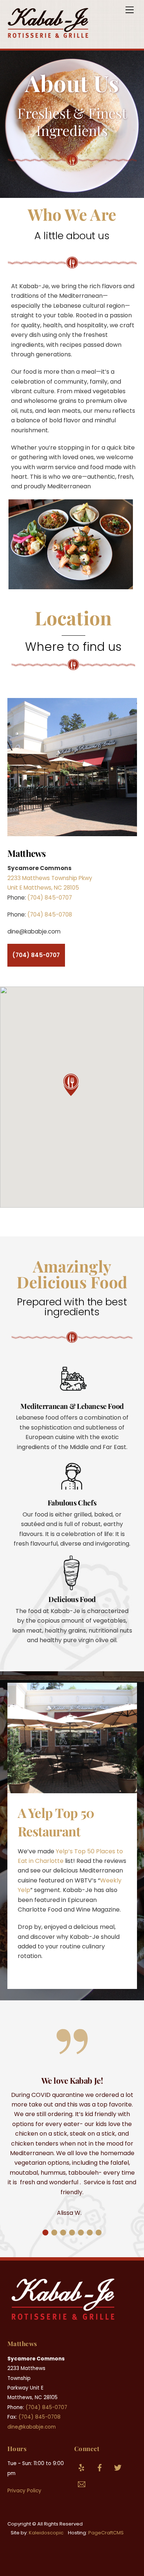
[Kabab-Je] (48, 35)
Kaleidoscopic (46, 2533)
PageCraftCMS (106, 2533)
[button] (72, 1085)
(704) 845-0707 (50, 898)
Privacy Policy (24, 2491)
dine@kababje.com (32, 2427)
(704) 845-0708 (50, 914)
